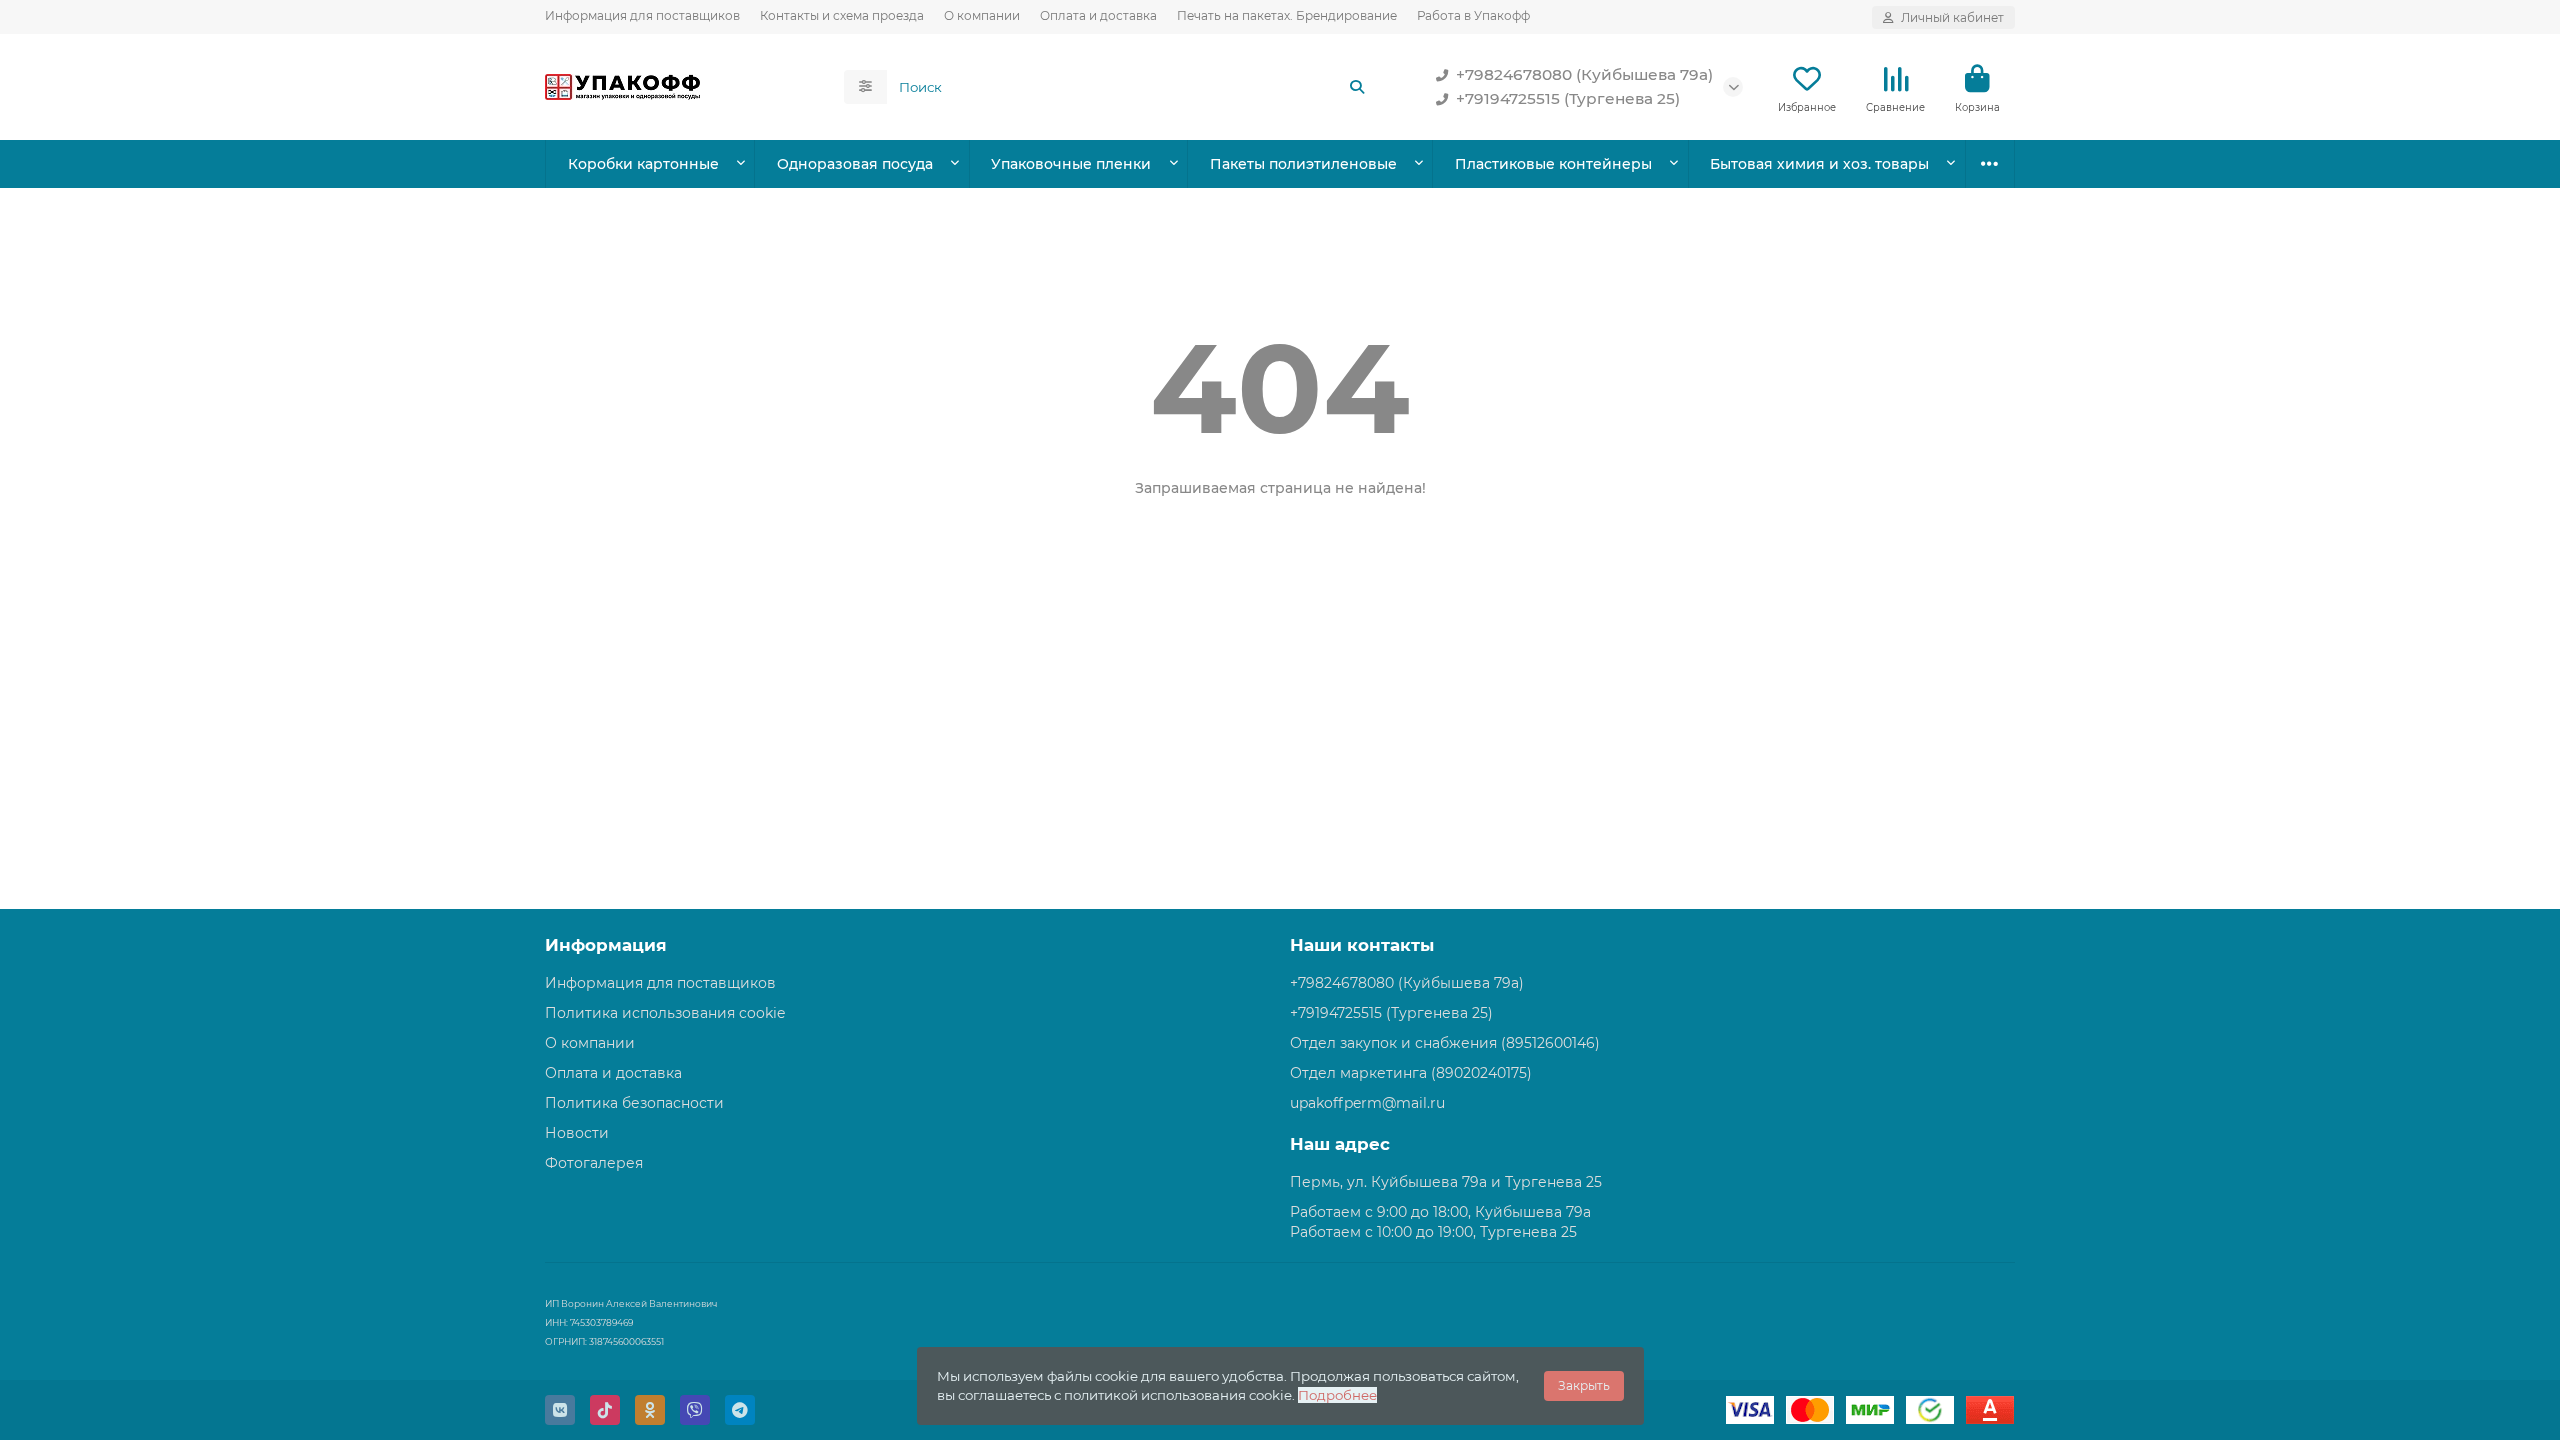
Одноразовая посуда (855, 164)
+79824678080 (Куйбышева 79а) (1584, 74)
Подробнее (1337, 1395)
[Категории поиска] (865, 87)
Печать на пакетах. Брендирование (1287, 15)
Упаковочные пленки (1071, 164)
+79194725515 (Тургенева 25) (1568, 98)
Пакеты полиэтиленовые (1303, 164)
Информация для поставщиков (642, 15)
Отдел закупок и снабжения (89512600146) (1445, 1043)
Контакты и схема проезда (842, 15)
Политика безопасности (634, 1103)
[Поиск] (1357, 87)
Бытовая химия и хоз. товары (1819, 164)
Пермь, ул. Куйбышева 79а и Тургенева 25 (1446, 1182)
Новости (577, 1133)
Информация (606, 945)
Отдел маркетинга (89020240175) (1411, 1073)
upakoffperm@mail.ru (1367, 1103)
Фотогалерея (594, 1163)
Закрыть (1584, 1385)
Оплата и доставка (1098, 15)
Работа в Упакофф (1473, 15)
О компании (982, 15)
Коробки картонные (643, 164)
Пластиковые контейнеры (1553, 164)
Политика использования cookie (665, 1013)
